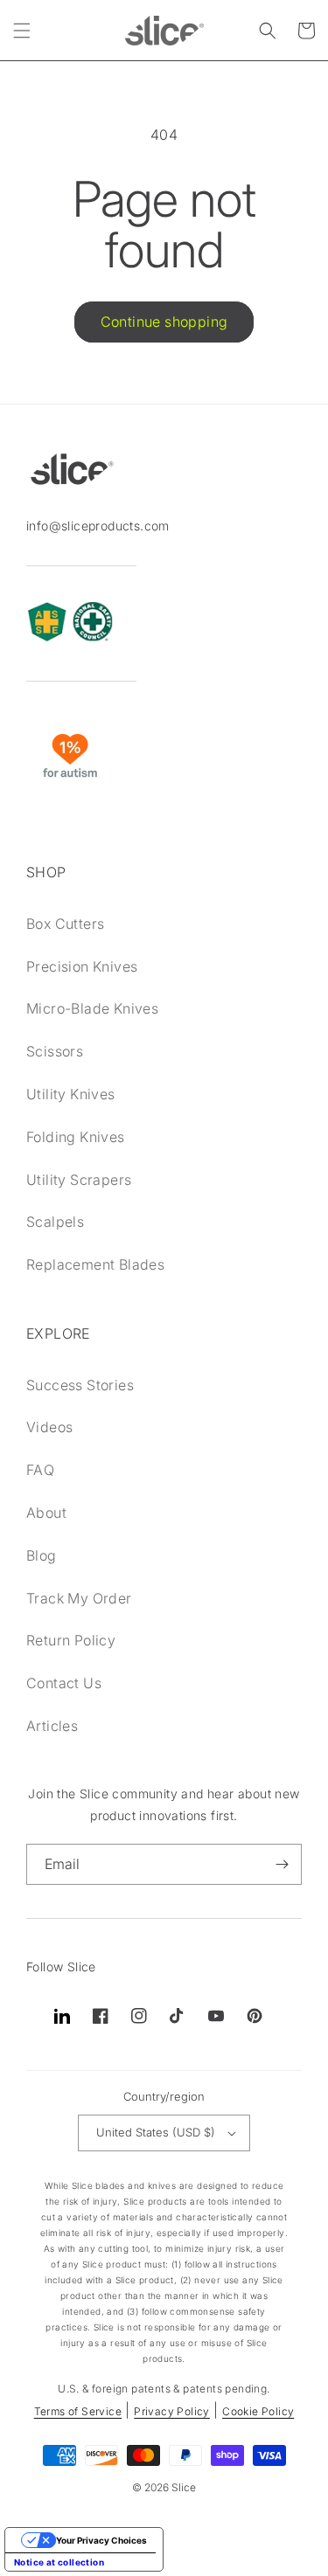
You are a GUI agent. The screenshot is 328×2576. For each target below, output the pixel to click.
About (46, 1513)
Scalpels (55, 1222)
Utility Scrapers (79, 1180)
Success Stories (80, 1385)
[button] (22, 31)
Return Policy (71, 1640)
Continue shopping (164, 322)
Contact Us (64, 1683)
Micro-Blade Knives (92, 1008)
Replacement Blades (95, 1264)
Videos (49, 1427)
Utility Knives (71, 1094)
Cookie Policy (258, 2411)
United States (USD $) (156, 2132)
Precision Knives (82, 966)
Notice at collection (59, 2562)
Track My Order (79, 1598)
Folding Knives (76, 1137)
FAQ (40, 1470)
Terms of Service (78, 2411)
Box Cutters (65, 924)
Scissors (55, 1051)
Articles (52, 1726)
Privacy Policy (172, 2411)
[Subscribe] (282, 1864)
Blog (42, 1555)
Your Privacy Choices (101, 2540)
